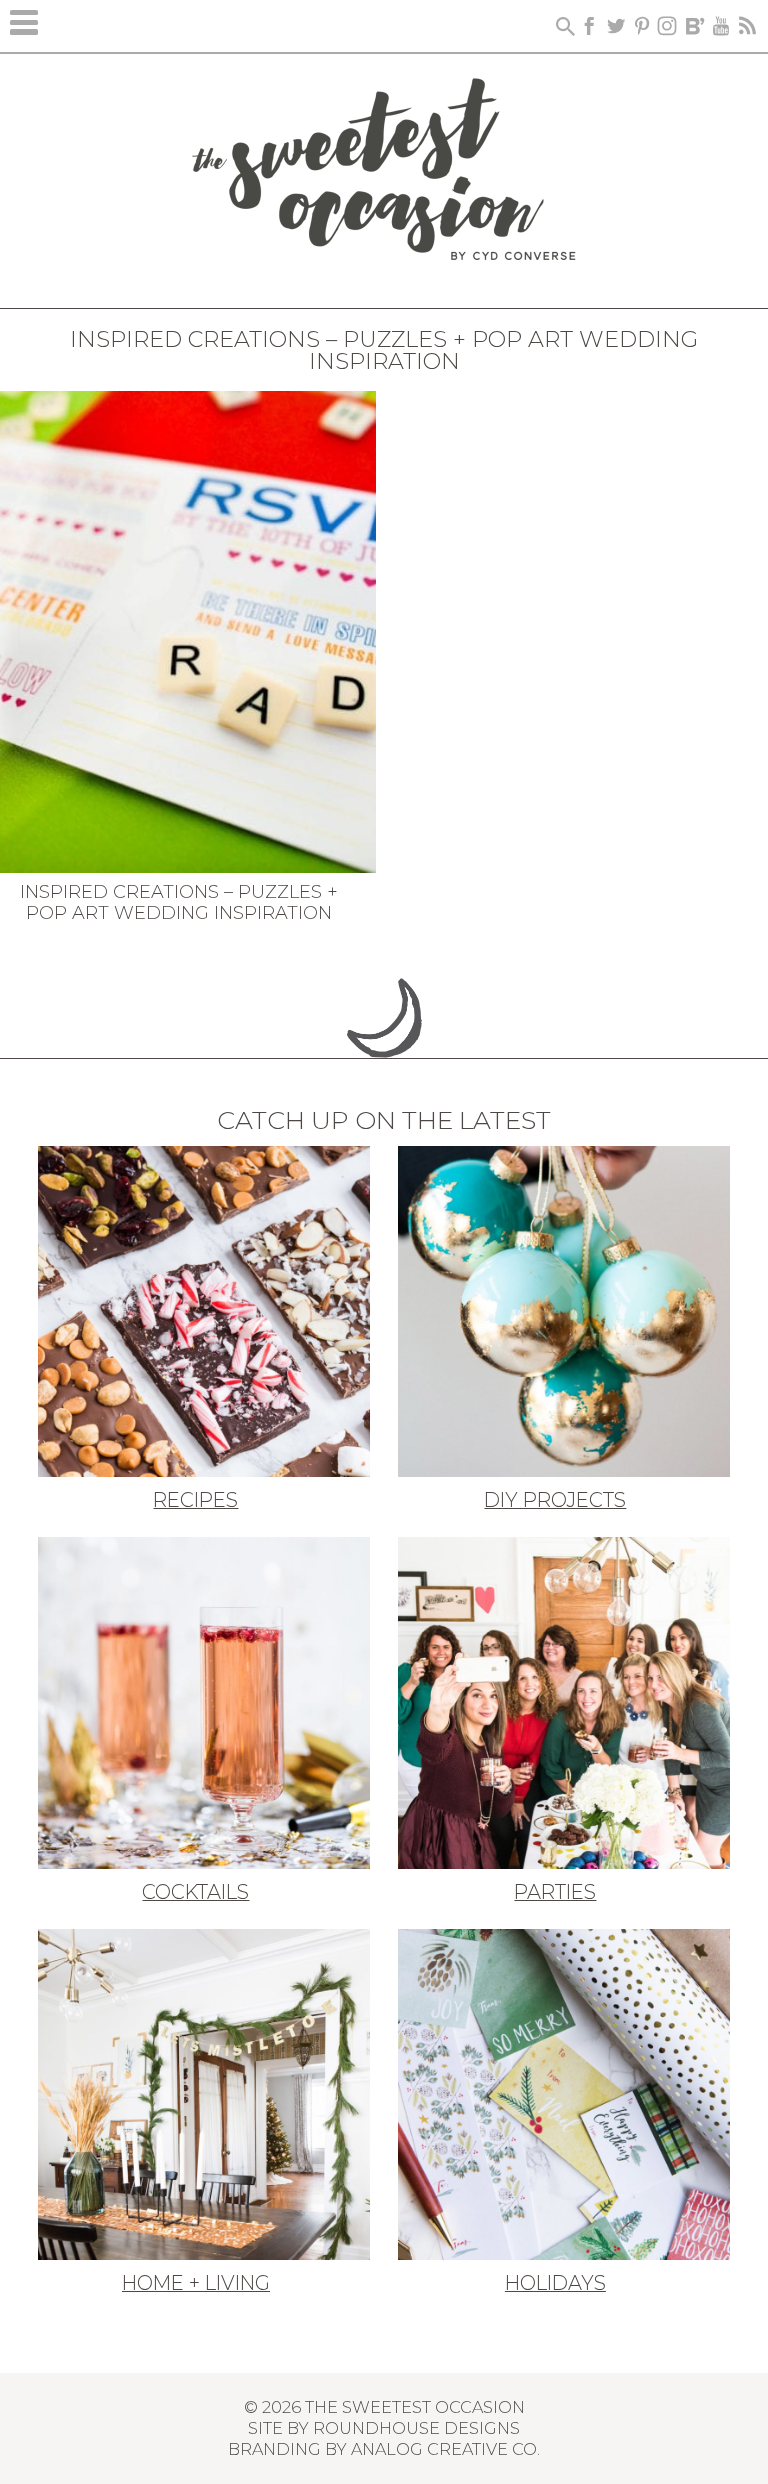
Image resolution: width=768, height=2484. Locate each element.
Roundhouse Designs (416, 2428)
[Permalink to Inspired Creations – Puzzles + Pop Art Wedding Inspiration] (188, 630)
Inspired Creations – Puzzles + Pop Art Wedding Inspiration (179, 903)
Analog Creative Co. (445, 2449)
